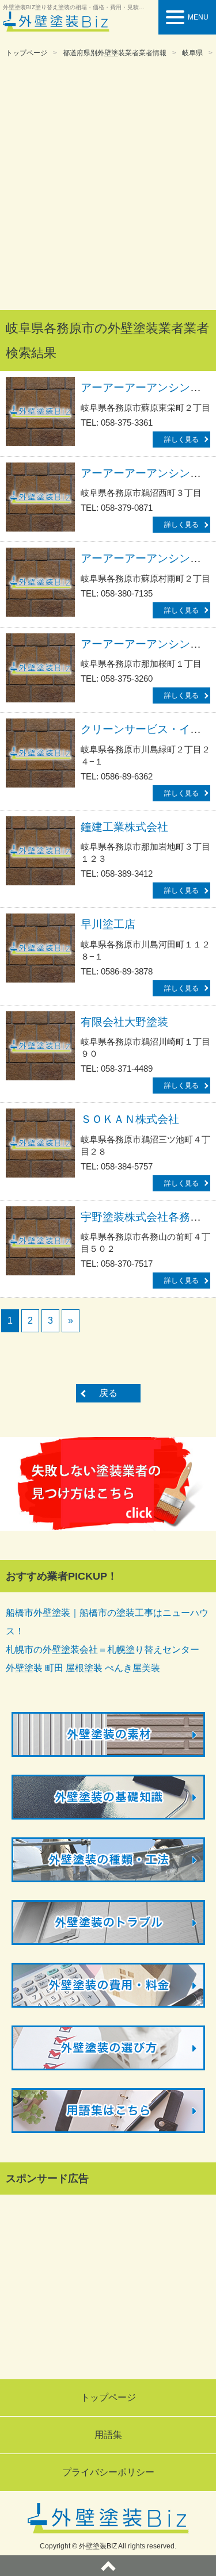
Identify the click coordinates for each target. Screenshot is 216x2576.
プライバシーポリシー (108, 2472)
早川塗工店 (108, 924)
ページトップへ (108, 2566)
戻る (108, 1393)
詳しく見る (181, 439)
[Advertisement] (108, 185)
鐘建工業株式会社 (124, 827)
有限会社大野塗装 (124, 1022)
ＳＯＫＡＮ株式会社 (130, 1119)
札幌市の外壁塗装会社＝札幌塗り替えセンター (103, 1650)
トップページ (26, 53)
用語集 (108, 2435)
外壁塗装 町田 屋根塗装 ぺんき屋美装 (83, 1668)
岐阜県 (192, 53)
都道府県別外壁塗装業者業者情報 (115, 53)
